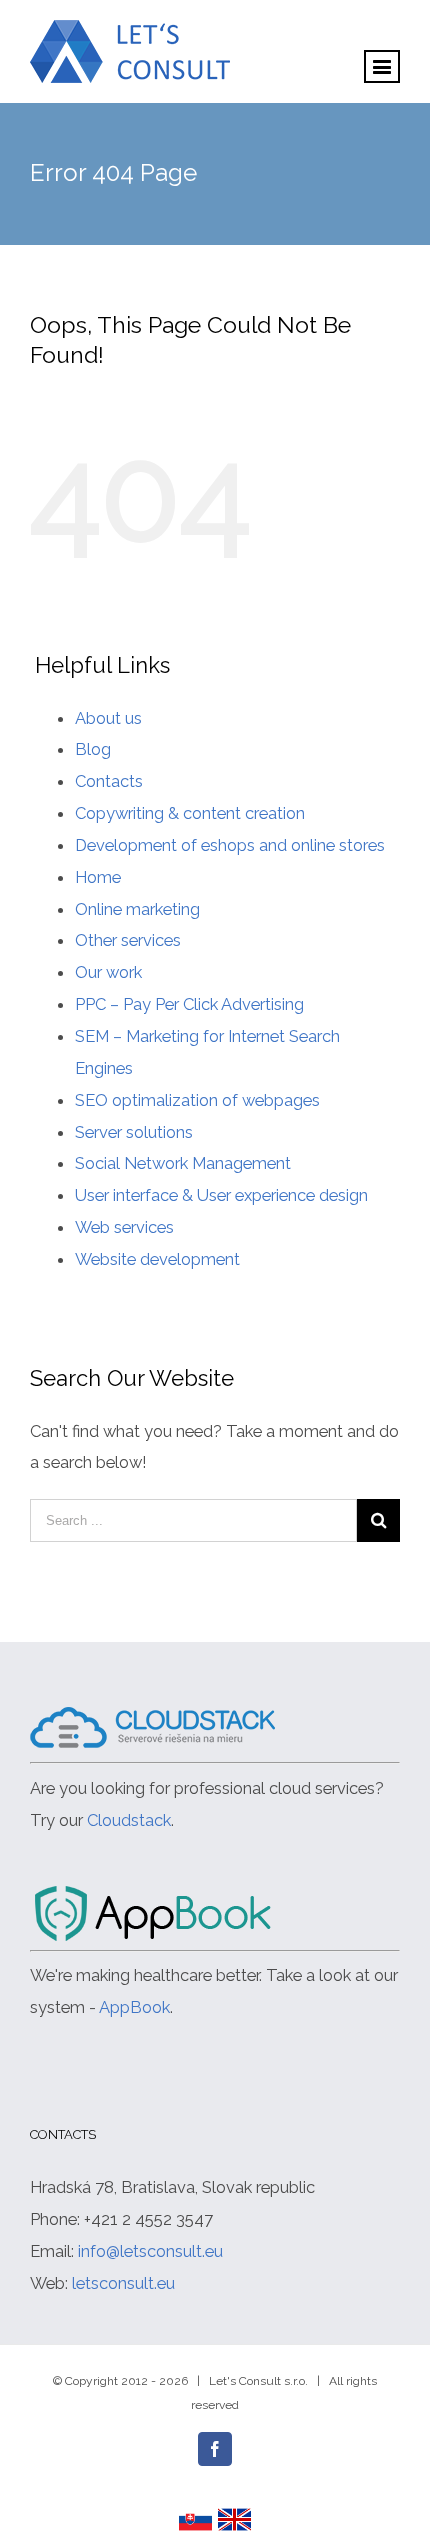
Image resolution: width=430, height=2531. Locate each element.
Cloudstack (129, 1820)
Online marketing (137, 909)
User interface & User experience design (221, 1195)
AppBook (134, 2007)
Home (98, 877)
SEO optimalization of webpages (197, 1100)
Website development (157, 1259)
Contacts (109, 781)
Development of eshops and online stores (230, 845)
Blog (93, 749)
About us (108, 718)
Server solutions (134, 1132)
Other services (128, 940)
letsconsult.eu (123, 2283)
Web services (124, 1227)
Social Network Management (183, 1163)
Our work (108, 972)
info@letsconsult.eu (150, 2251)
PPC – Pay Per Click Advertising (189, 1004)
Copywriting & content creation (190, 813)
